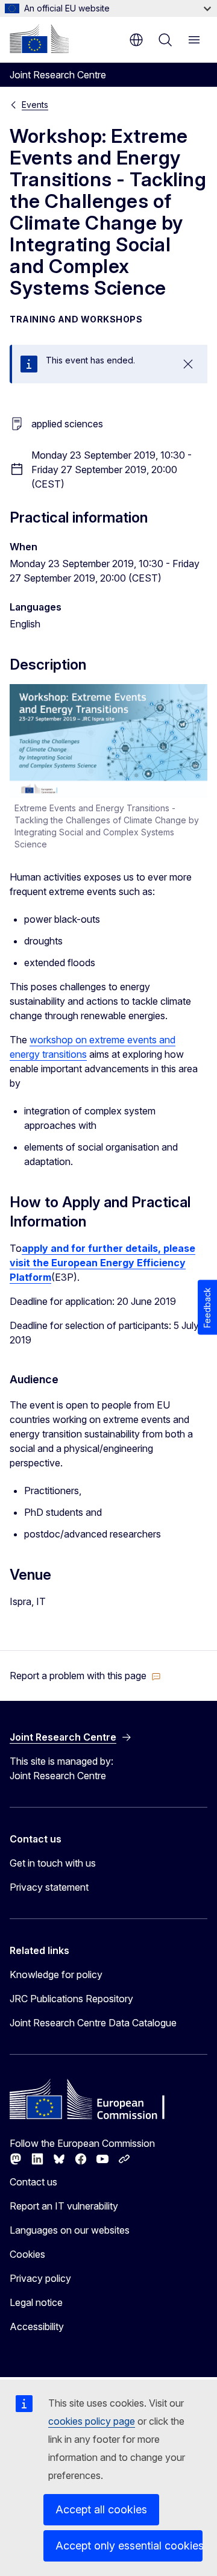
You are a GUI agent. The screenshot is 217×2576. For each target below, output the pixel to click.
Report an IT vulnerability (64, 2206)
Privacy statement (49, 1887)
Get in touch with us (53, 1863)
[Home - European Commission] (39, 39)
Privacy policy (40, 2278)
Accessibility (37, 2326)
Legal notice (36, 2302)
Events (35, 105)
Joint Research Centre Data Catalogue (93, 2023)
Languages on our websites (70, 2230)
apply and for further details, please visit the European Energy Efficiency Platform (102, 1263)
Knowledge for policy (56, 1974)
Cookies (27, 2254)
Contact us (33, 2182)
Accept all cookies (101, 2509)
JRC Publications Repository (71, 1999)
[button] (85, 1676)
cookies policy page (92, 2421)
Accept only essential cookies (129, 2546)
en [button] (136, 40)
